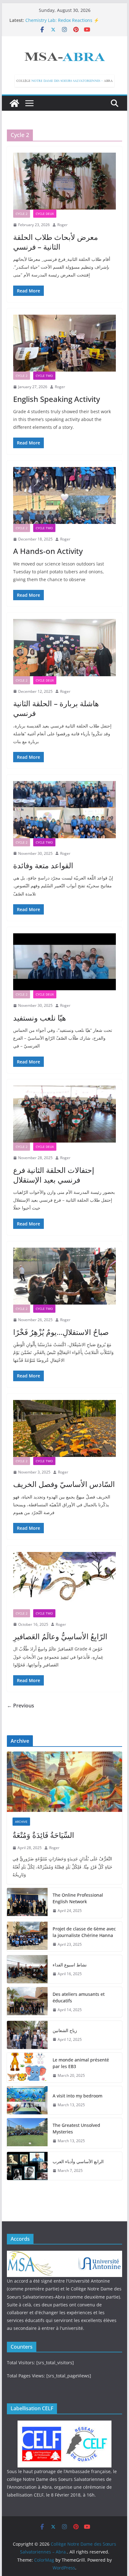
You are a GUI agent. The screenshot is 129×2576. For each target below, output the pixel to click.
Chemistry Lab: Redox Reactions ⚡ (62, 20)
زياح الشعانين (65, 2030)
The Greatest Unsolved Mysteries (76, 2128)
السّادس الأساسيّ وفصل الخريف (64, 1484)
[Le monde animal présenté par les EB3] (27, 2068)
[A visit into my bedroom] (27, 2100)
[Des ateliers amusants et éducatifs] (27, 2002)
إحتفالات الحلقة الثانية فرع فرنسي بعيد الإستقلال (54, 1175)
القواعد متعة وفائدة (43, 865)
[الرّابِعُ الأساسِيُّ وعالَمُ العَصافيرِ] (64, 1580)
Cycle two (44, 376)
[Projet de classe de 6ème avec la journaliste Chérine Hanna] (27, 1937)
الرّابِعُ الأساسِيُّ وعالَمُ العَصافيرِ (60, 1636)
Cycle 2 (22, 214)
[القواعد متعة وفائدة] (64, 809)
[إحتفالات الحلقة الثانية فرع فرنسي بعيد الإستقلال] (64, 1114)
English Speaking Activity (57, 399)
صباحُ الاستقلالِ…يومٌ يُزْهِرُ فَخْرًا (61, 1332)
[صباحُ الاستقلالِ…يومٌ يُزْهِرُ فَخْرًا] (64, 1276)
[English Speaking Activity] (64, 343)
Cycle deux (45, 214)
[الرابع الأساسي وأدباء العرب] (27, 2166)
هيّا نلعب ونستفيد (40, 1018)
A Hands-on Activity (48, 551)
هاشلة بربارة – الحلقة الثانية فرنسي (56, 708)
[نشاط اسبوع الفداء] (27, 1969)
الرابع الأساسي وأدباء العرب (78, 2161)
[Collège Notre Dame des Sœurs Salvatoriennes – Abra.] (14, 103)
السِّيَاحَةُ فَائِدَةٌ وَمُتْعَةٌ (43, 1835)
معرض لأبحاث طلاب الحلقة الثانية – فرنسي (56, 242)
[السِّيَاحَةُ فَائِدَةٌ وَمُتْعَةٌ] (64, 1782)
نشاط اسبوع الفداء (70, 1965)
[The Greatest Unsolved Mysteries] (27, 2133)
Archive (21, 1822)
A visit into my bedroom (77, 2096)
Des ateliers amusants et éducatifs (79, 1997)
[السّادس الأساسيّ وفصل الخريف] (64, 1428)
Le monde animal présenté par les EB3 (81, 2063)
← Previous (21, 1706)
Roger (62, 225)
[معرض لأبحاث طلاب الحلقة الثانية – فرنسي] (64, 181)
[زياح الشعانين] (27, 2035)
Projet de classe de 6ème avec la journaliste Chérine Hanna (84, 1932)
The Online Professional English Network (78, 1898)
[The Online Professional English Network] (27, 1903)
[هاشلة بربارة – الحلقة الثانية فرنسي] (64, 647)
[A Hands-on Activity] (64, 495)
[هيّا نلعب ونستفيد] (64, 962)
